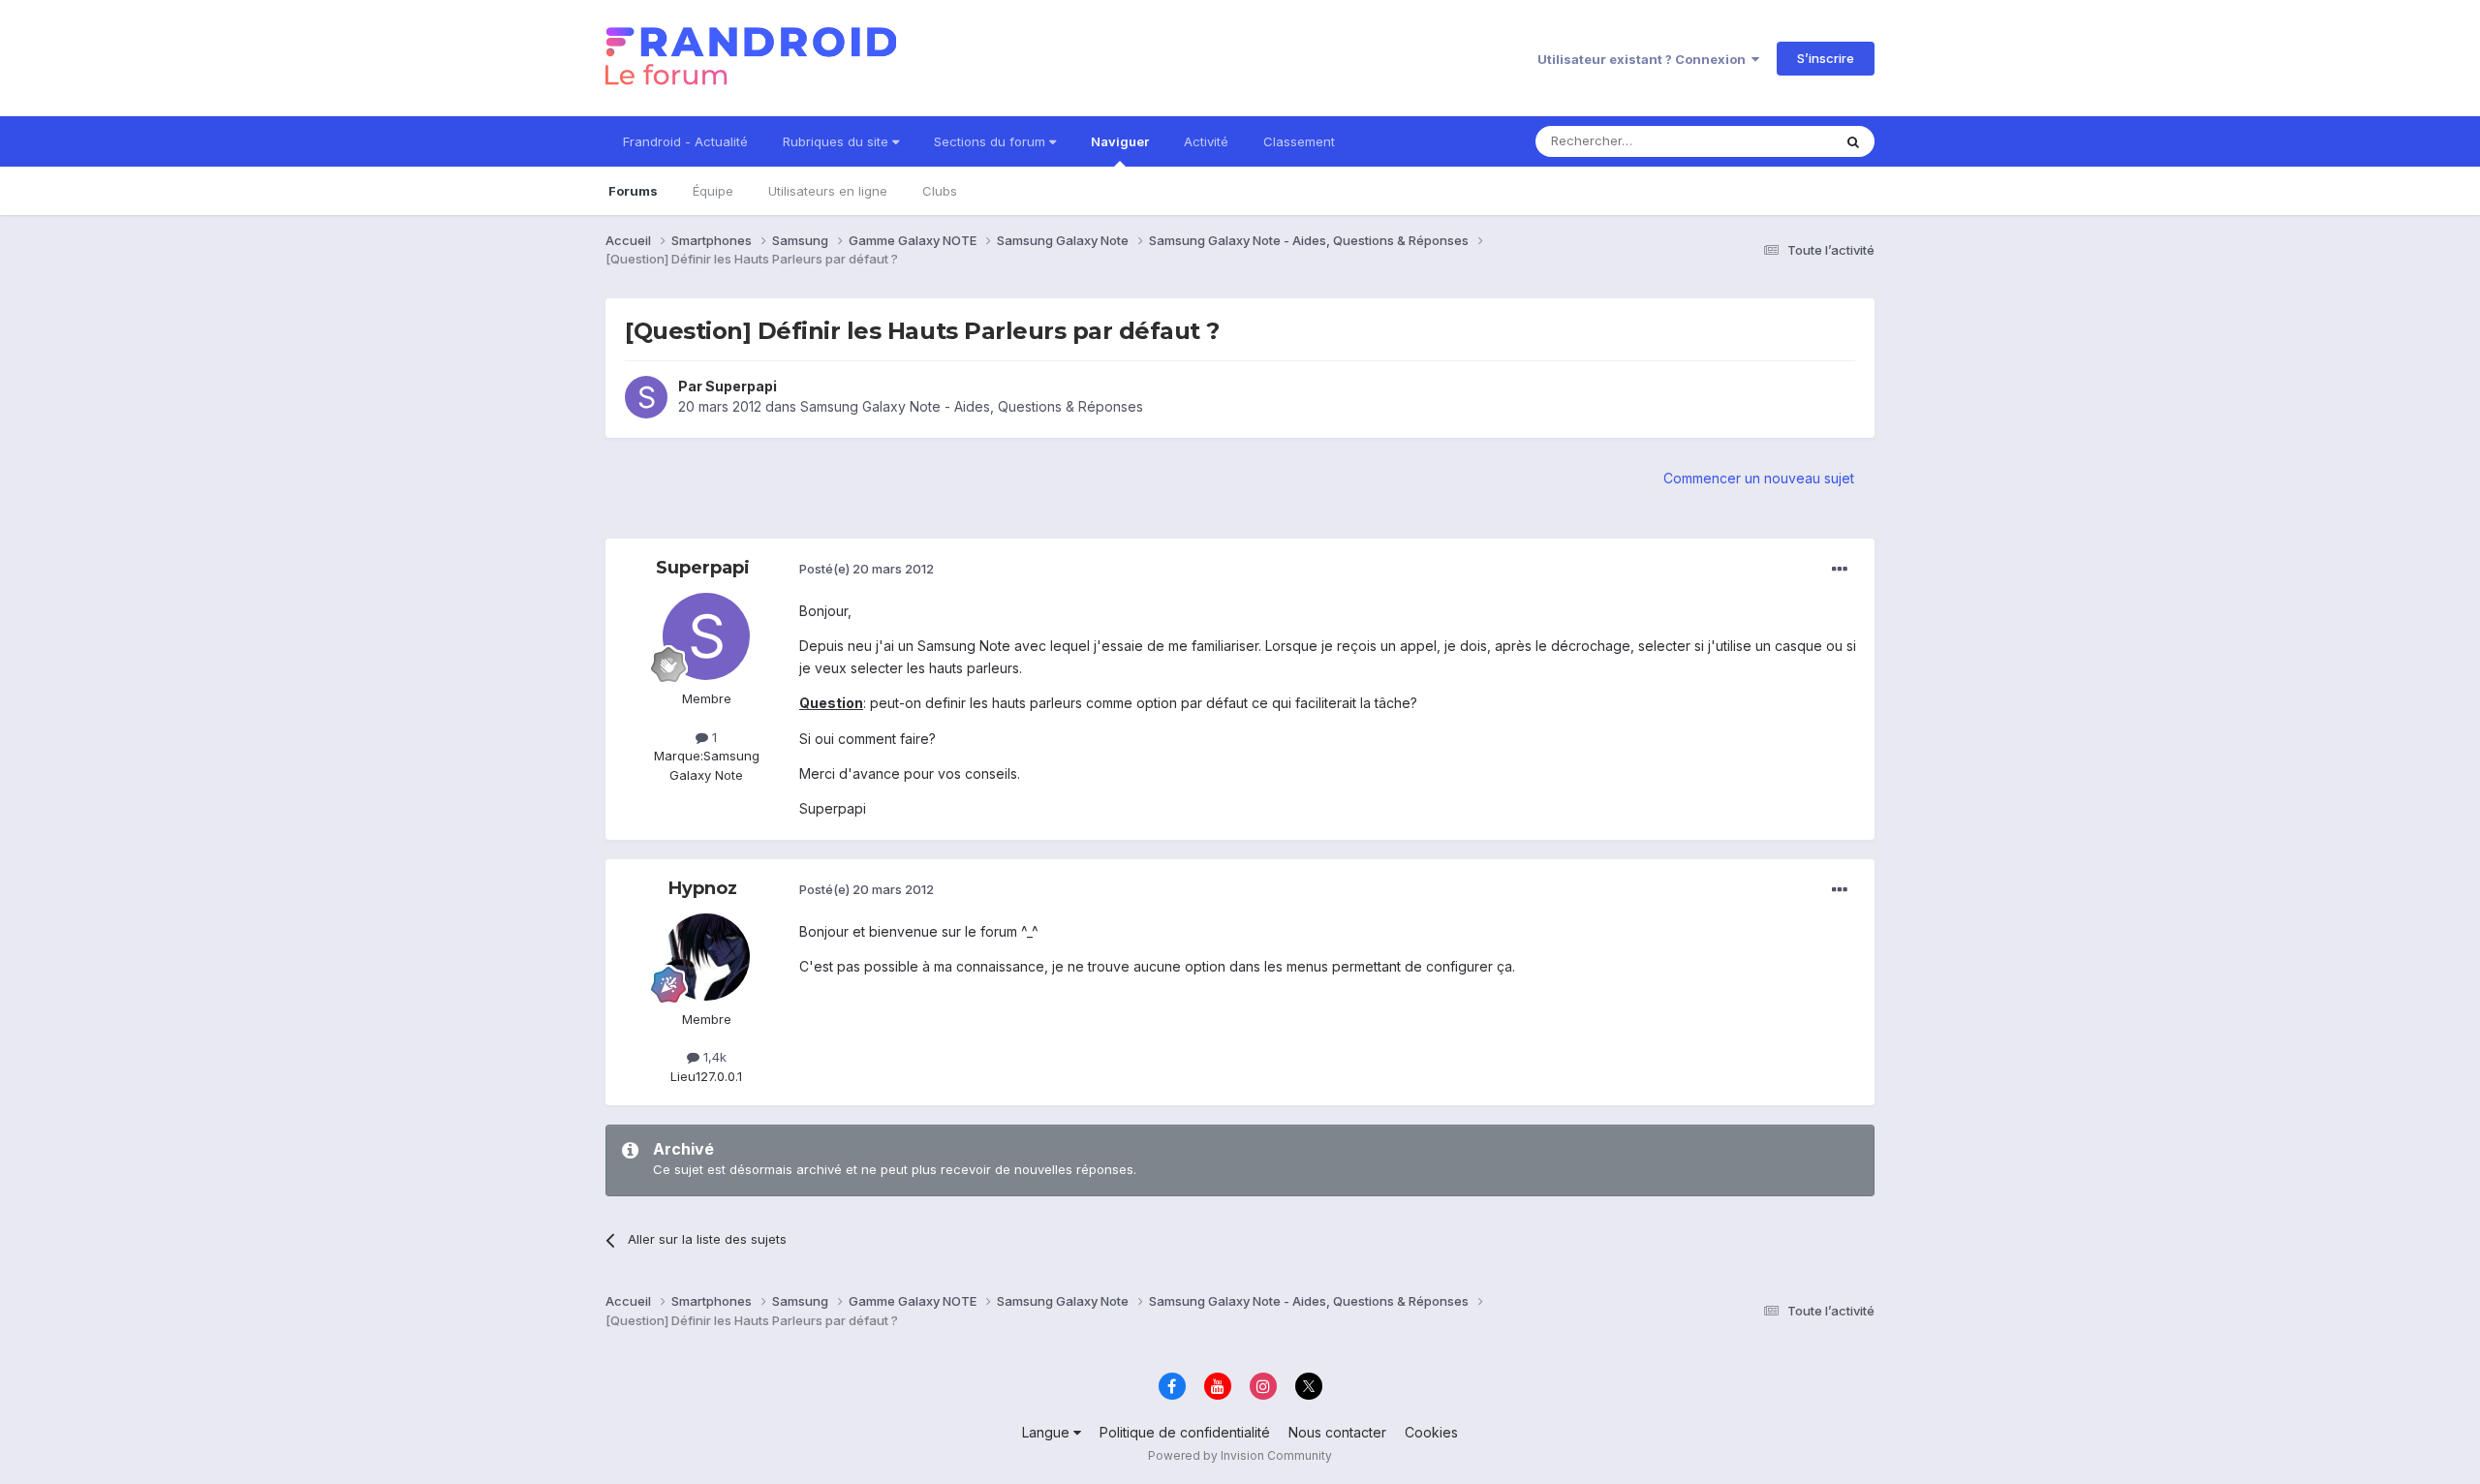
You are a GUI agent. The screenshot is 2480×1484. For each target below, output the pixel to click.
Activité (1206, 141)
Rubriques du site (837, 141)
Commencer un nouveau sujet (1759, 478)
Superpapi (741, 386)
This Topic (1775, 141)
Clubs (940, 191)
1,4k (713, 1057)
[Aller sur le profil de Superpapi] (646, 397)
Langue (1048, 1432)
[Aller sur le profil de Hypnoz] (706, 957)
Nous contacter (1337, 1432)
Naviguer (1120, 141)
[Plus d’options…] (1840, 570)
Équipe (713, 191)
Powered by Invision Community (1240, 1455)
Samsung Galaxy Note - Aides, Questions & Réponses (972, 406)
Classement (1299, 141)
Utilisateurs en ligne (828, 191)
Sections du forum (992, 141)
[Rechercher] (1853, 141)
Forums (633, 191)
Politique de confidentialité (1185, 1432)
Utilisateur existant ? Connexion (1644, 59)
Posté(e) (867, 569)
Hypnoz (703, 888)
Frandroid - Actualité (685, 141)
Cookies (1431, 1432)
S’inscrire (1826, 58)
